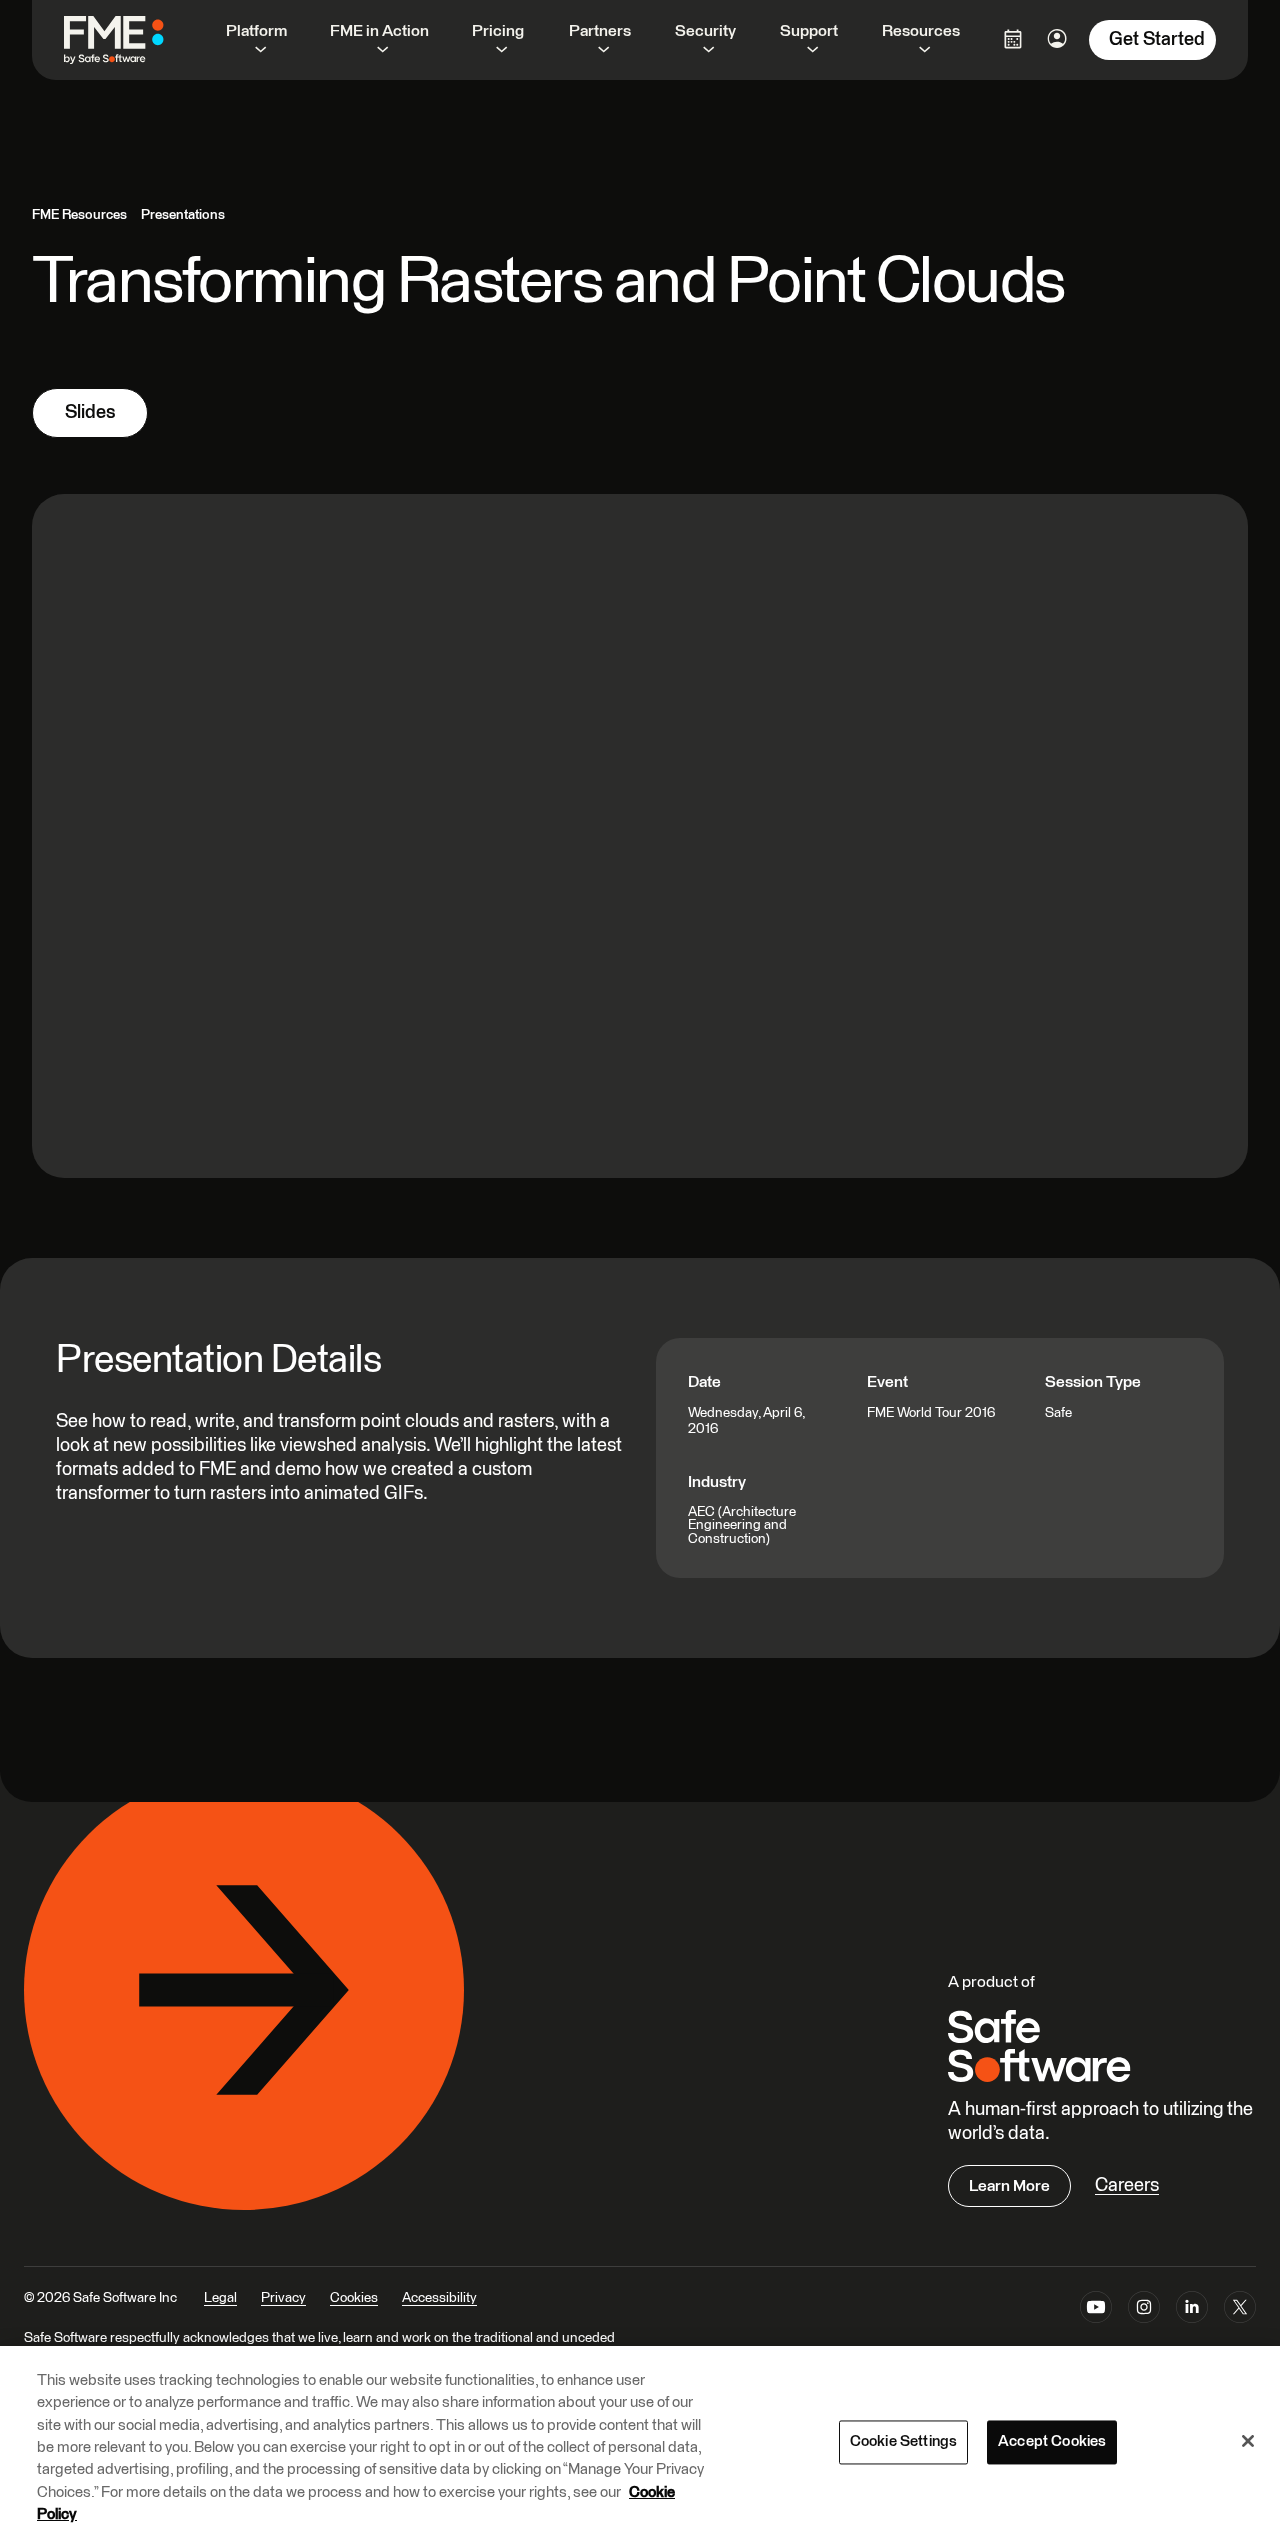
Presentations (183, 215)
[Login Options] (1013, 39)
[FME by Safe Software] (134, 40)
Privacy (283, 2298)
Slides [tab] (90, 412)
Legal (220, 2298)
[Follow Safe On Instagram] (1144, 2311)
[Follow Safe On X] (1240, 2311)
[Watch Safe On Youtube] (1096, 2311)
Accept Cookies (1052, 2441)
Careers (1127, 2185)
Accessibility (439, 2298)
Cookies (354, 2298)
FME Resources (79, 215)
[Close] (1248, 2441)
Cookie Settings (903, 2441)
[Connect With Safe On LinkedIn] (1192, 2311)
